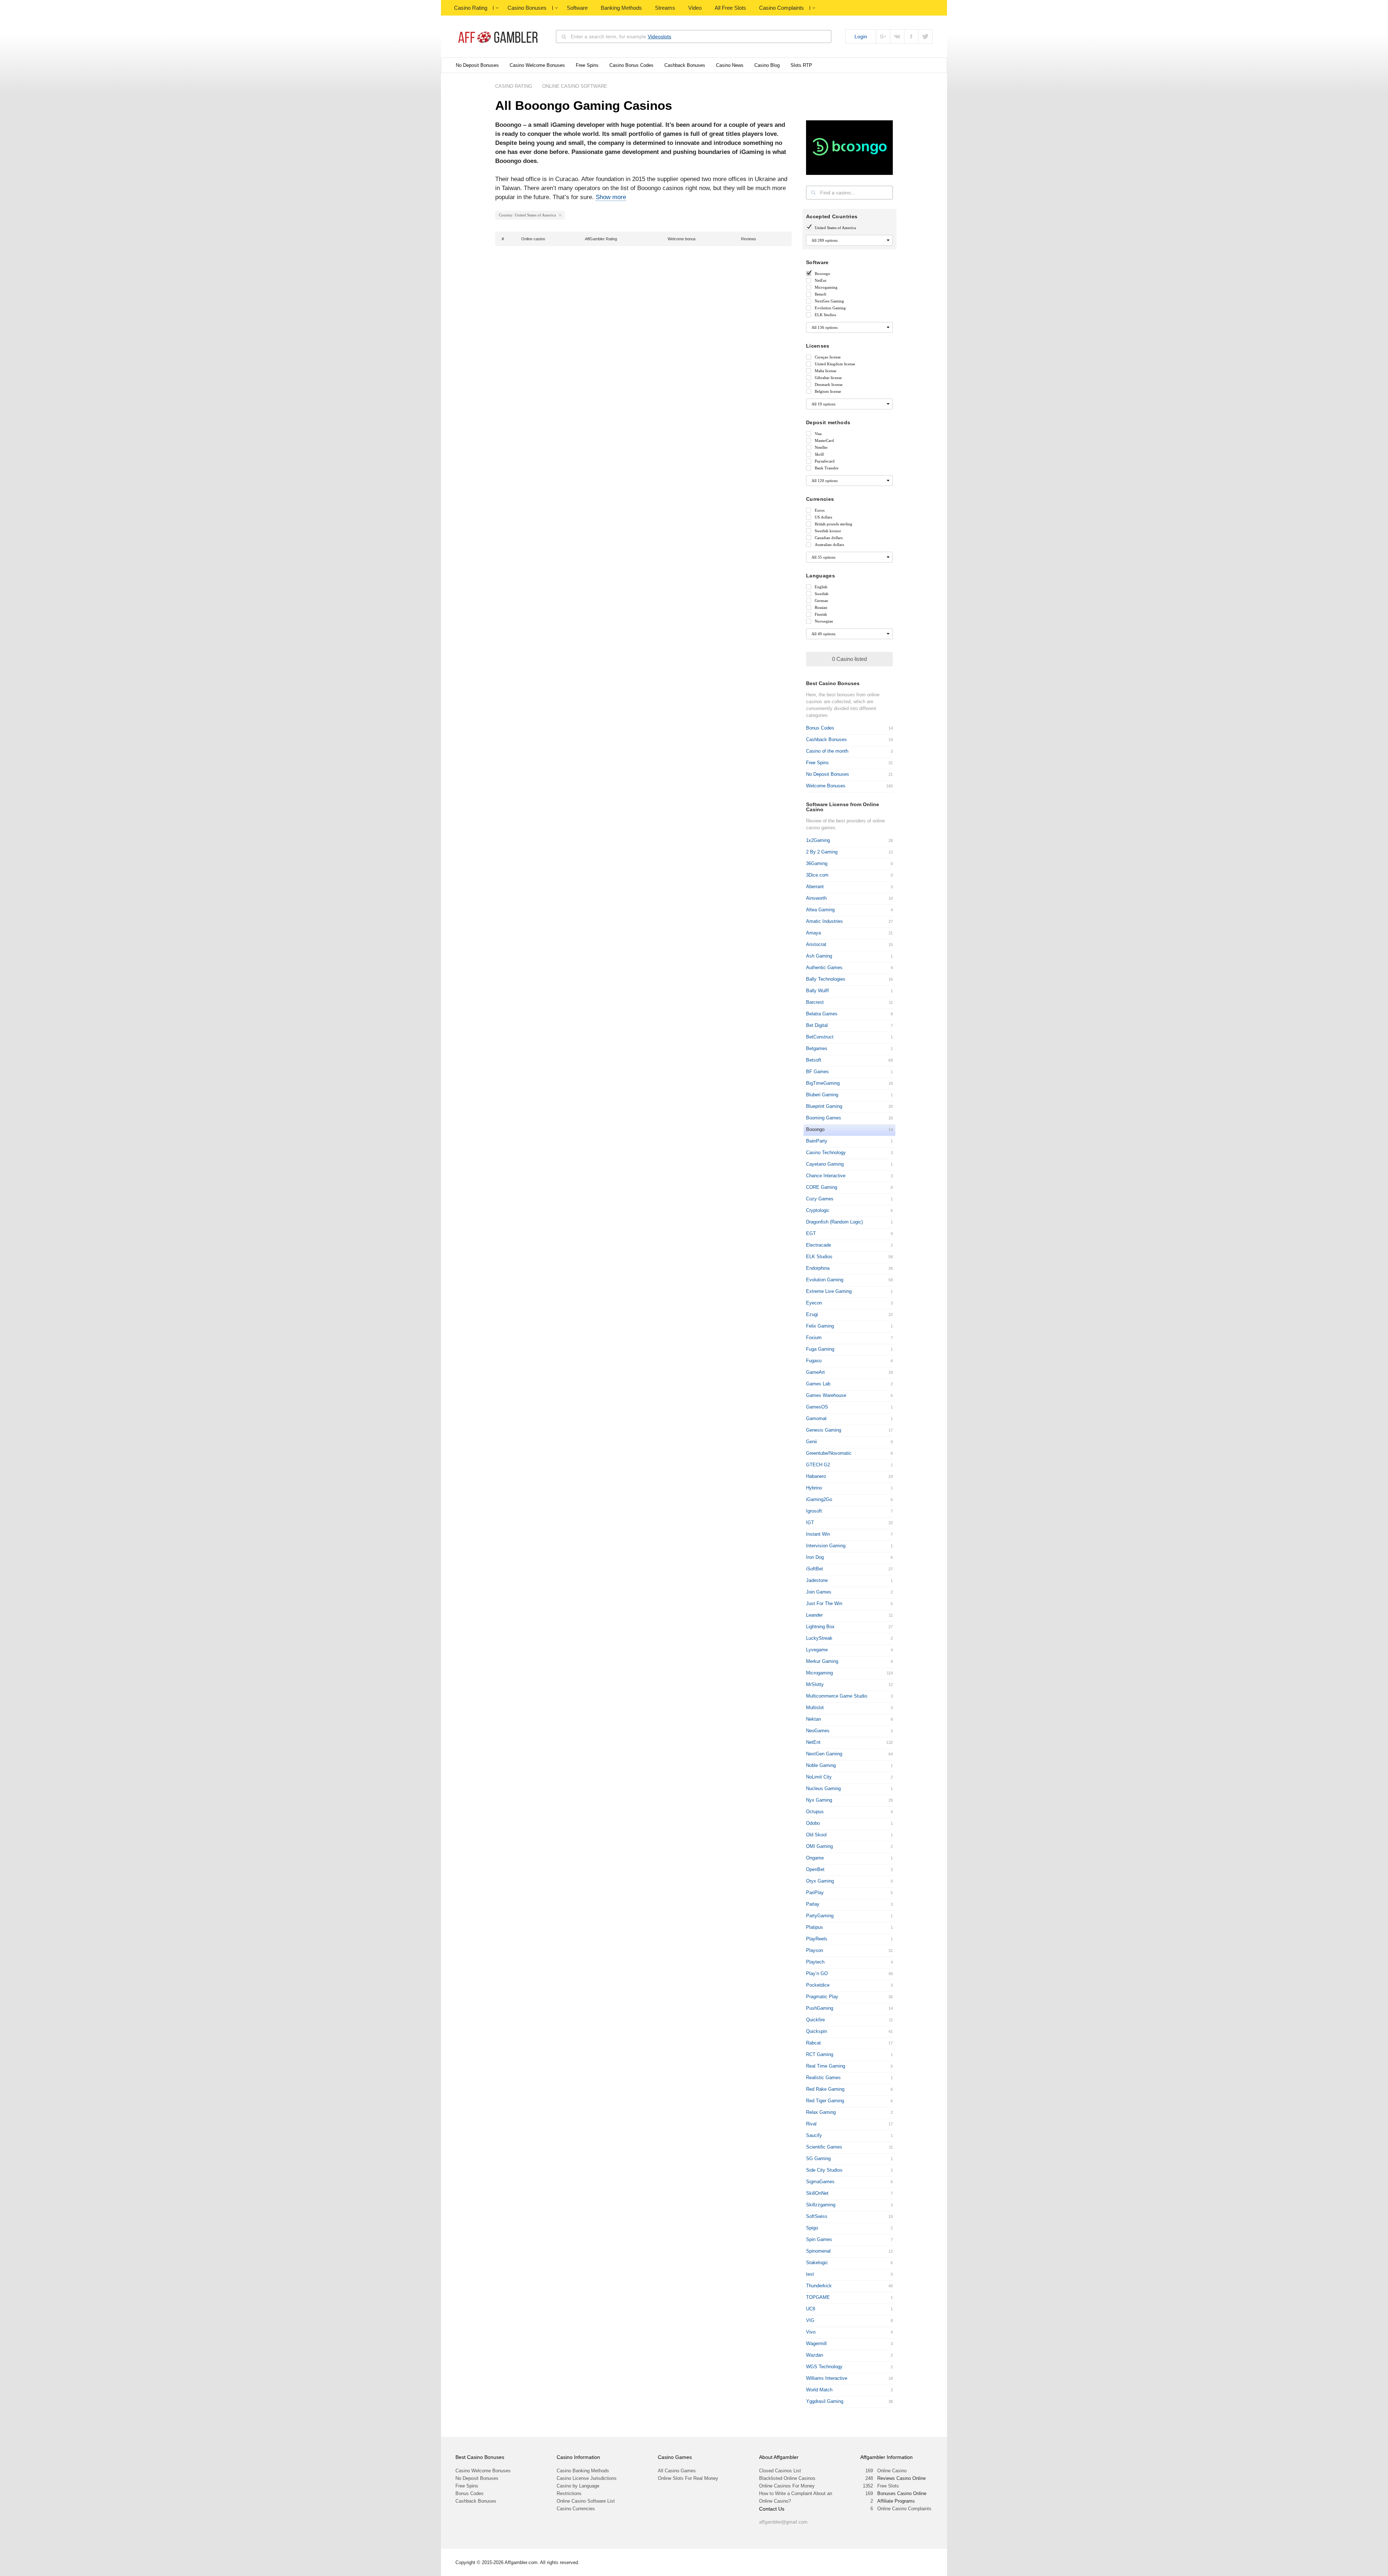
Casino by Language (578, 2486)
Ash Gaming (819, 956)
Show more (611, 197)
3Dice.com (817, 875)
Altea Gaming (820, 910)
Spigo (812, 2228)
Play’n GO (817, 1973)
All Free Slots (730, 8)
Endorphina (818, 1268)
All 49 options (823, 634)
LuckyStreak (819, 1638)
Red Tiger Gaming (825, 2101)
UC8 (811, 2309)
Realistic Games (823, 2078)
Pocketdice (818, 1985)
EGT (811, 1233)
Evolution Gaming (825, 1280)
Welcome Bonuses (826, 786)
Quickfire (815, 2020)
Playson (815, 1950)
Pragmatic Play (822, 1997)
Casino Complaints (781, 8)
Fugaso (814, 1361)
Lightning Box (820, 1627)
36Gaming (817, 863)
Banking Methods (621, 8)
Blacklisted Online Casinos (787, 2478)
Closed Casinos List (780, 2471)
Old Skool (816, 1835)
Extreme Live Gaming (829, 1291)
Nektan (813, 1719)
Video (695, 8)
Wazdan (815, 2355)
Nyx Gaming (819, 1800)
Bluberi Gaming (822, 1095)
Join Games (819, 1592)
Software (577, 8)
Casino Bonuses (527, 8)
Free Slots (888, 2486)
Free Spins (587, 65)
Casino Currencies (576, 2509)
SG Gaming (818, 2158)
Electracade (819, 1245)
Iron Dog (815, 1557)
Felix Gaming (820, 1326)
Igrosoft (814, 1511)
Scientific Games (824, 2147)
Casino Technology (826, 1152)
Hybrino (814, 1488)
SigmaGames (820, 2182)
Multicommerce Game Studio (837, 1696)
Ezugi (812, 1314)
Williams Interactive (827, 2378)
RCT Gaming (820, 2054)
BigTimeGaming (823, 1083)
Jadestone (817, 1580)
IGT (810, 1523)
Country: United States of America (527, 215)
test (810, 2274)
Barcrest (815, 1002)
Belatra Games (822, 1014)
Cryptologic (818, 1210)
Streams (665, 8)
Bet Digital (817, 1025)
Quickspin (817, 2031)
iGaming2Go (819, 1499)
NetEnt (813, 1742)
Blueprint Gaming (824, 1106)
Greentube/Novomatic (829, 1453)
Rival (811, 2124)
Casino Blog (767, 65)
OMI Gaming (819, 1846)
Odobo (813, 1823)
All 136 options (824, 327)
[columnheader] (506, 239)
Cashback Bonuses (685, 65)
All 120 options (824, 481)
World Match (819, 2390)
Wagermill (816, 2343)
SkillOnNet (817, 2193)
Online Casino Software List (586, 2501)
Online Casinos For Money (787, 2486)
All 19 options (823, 404)
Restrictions (569, 2493)
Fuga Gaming (820, 1349)
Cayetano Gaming (825, 1164)
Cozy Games (820, 1199)
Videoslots (659, 36)
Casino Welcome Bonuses (537, 65)
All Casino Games (677, 2471)
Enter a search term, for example (621, 36)
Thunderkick (819, 2286)
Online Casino (892, 2471)
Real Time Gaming (826, 2066)
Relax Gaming (821, 2112)
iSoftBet (815, 1569)
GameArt (815, 1372)
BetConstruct (820, 1037)
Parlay (813, 1904)
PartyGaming (820, 1916)
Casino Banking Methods (583, 2471)
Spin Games (819, 2239)
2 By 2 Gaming (822, 852)
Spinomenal (818, 2251)
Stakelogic (817, 2263)
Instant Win (818, 1534)
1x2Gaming (818, 840)
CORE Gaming (822, 1187)
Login (861, 36)
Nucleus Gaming (823, 1788)
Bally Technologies (826, 979)
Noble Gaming (821, 1765)
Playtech (815, 1962)
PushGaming (820, 2008)
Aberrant (815, 887)
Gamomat (816, 1418)
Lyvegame (817, 1650)
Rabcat (813, 2043)
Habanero (816, 1476)
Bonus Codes (820, 728)
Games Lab (818, 1384)
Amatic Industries (824, 921)
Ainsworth (816, 898)
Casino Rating (471, 8)
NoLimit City (819, 1777)
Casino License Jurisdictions (587, 2478)
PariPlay (815, 1893)
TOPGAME (818, 2297)
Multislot (815, 1708)
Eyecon (814, 1303)
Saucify (814, 2135)
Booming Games (824, 1118)
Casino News (730, 65)
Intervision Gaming (826, 1546)
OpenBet (815, 1869)
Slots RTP (801, 65)
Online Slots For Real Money (688, 2478)
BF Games (817, 1072)
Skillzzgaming (821, 2205)
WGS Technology (824, 2367)
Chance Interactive (826, 1176)
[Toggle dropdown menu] (497, 8)
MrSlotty (815, 1684)
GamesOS (817, 1407)
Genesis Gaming (824, 1430)
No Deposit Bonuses (477, 65)
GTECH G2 (818, 1465)
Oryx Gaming (820, 1881)
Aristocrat (816, 944)
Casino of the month (827, 751)
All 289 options (824, 240)
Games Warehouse (826, 1395)
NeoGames (818, 1731)
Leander (814, 1615)
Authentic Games (824, 967)
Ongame (815, 1858)
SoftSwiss (817, 2216)
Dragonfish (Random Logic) (834, 1222)
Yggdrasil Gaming (825, 2401)
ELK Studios (819, 1257)
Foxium (814, 1338)
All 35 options (823, 557)
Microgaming (819, 1673)
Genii (811, 1442)
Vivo (811, 2332)
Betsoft (814, 1060)
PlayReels (817, 1939)
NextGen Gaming (824, 1754)
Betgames (817, 1048)
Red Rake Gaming (825, 2089)
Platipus (815, 1927)
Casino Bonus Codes (631, 65)
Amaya (813, 933)
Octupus (815, 1812)
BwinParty (817, 1141)
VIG (810, 2320)
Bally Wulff (817, 991)
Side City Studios (824, 2170)
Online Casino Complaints (904, 2509)
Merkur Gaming (822, 1661)
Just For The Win (824, 1603)
